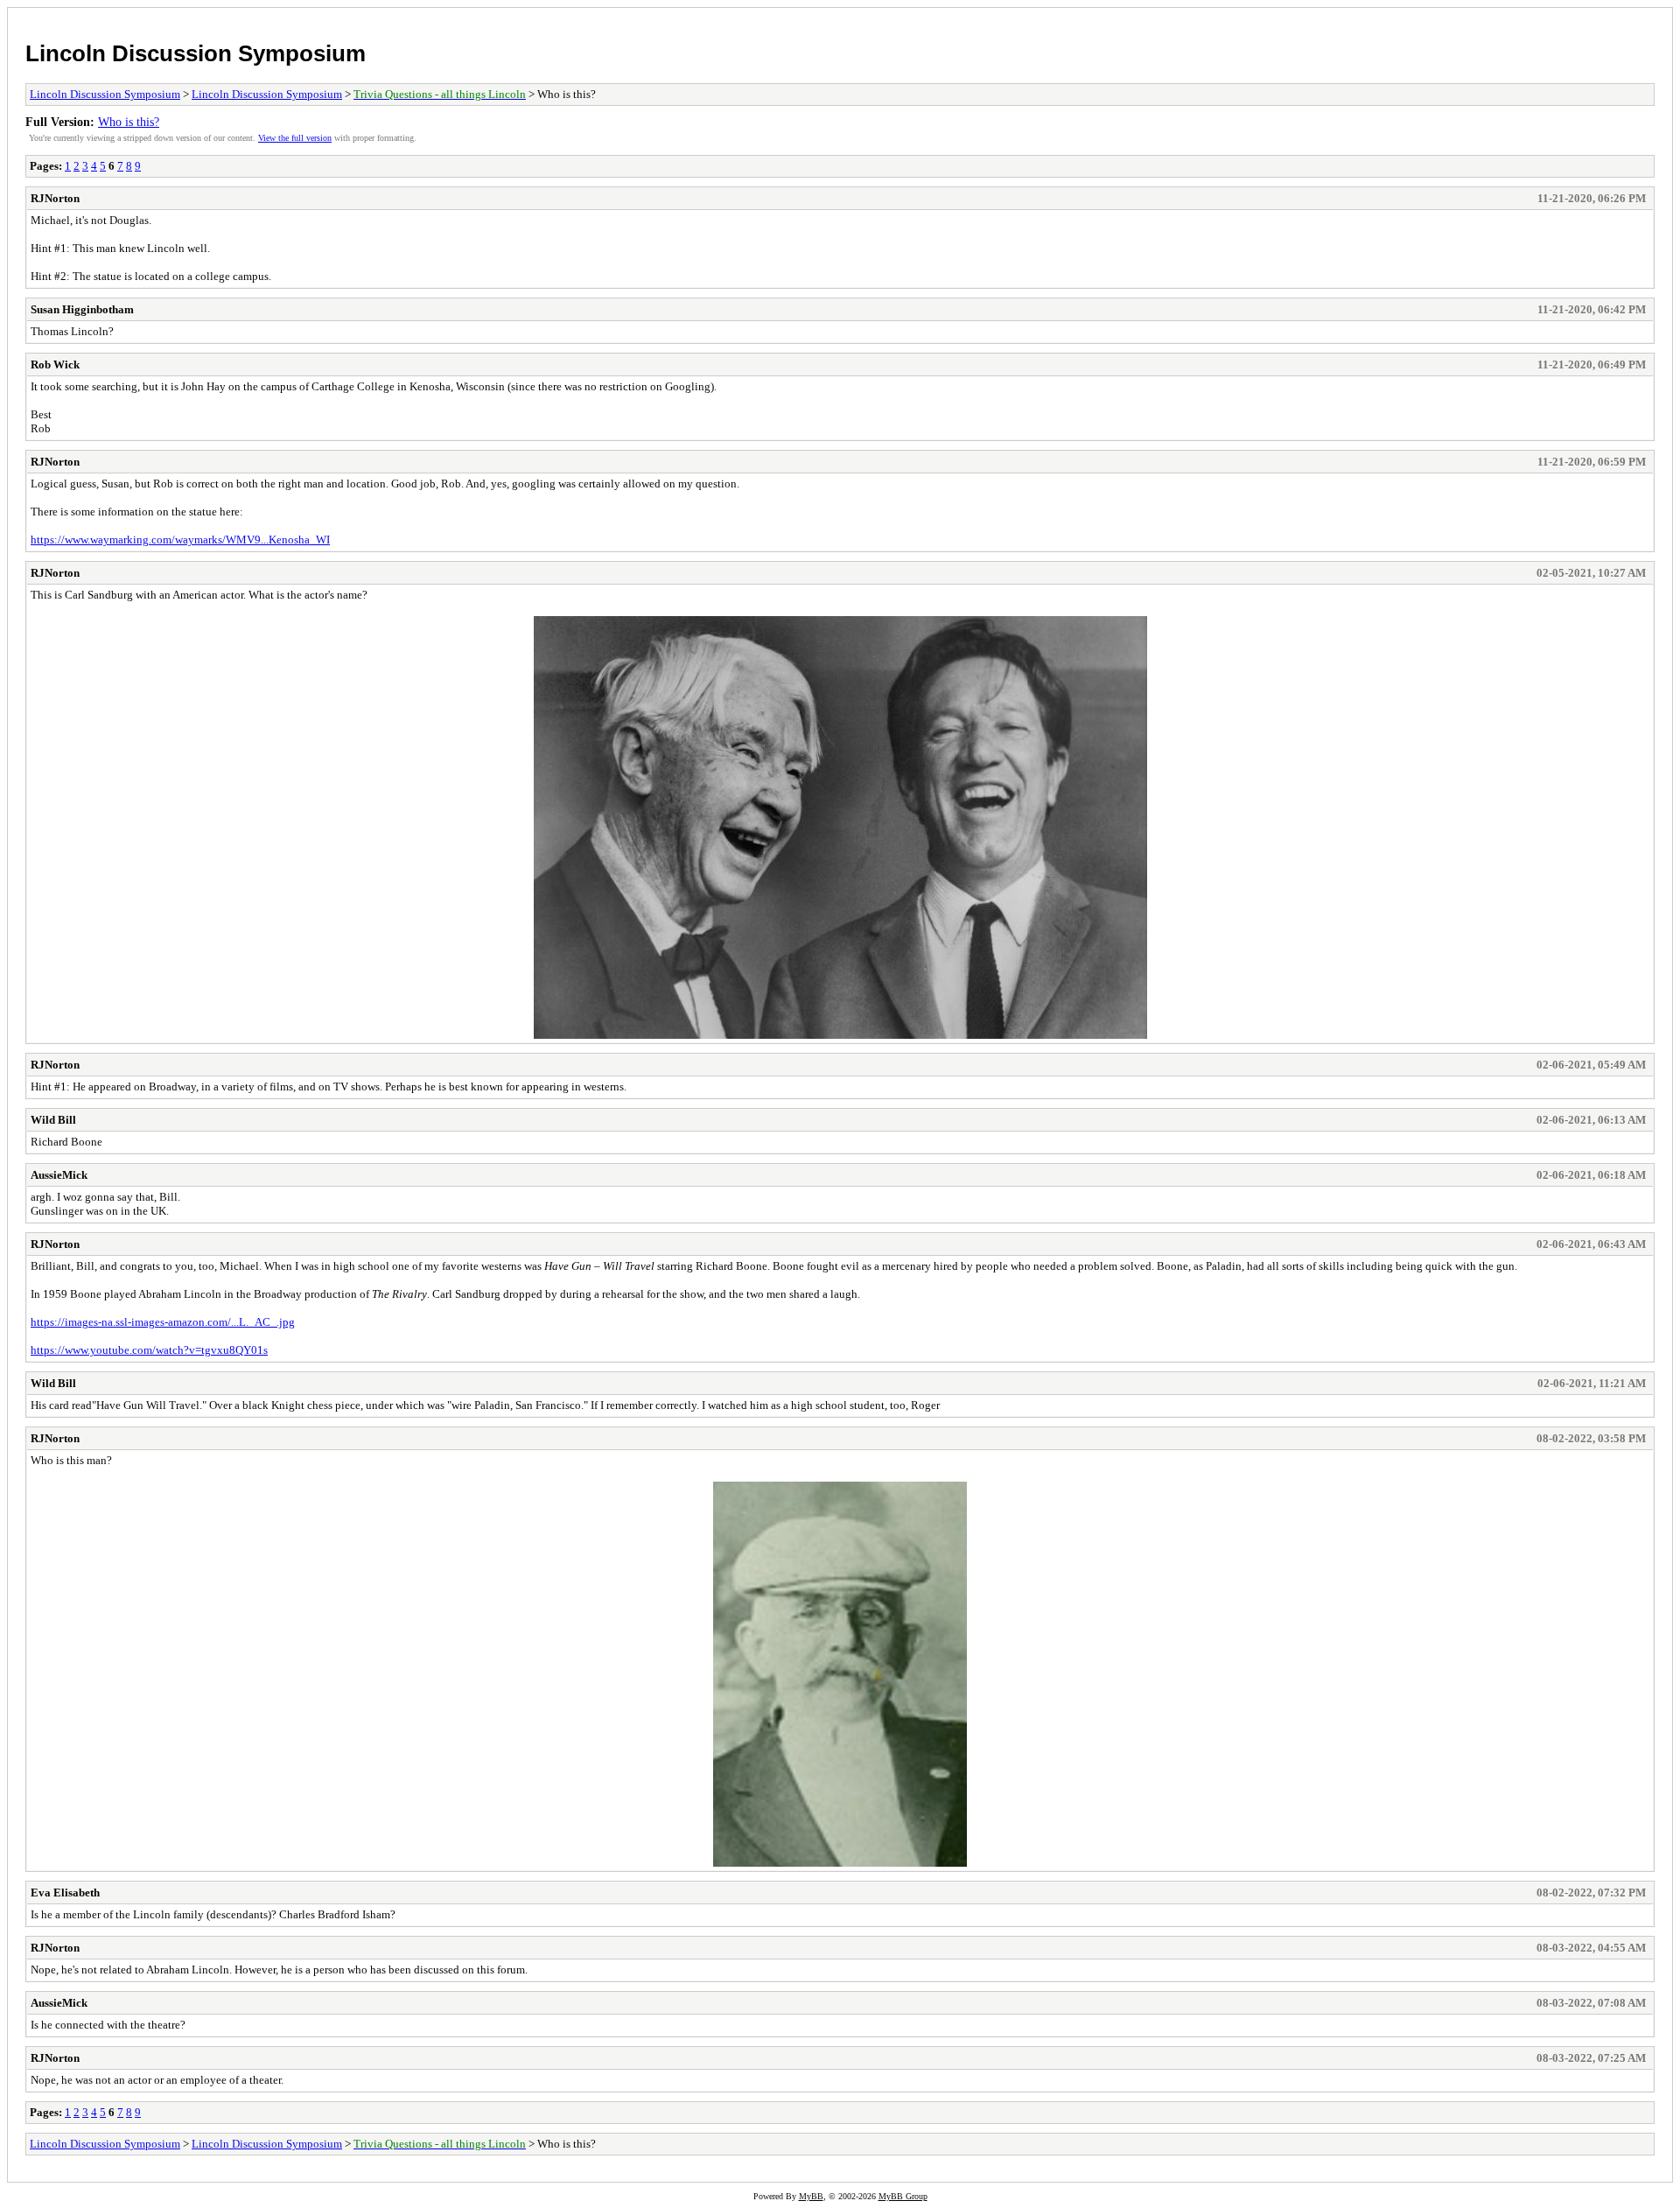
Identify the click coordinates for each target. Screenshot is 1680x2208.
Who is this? (129, 122)
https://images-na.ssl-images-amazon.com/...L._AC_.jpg (163, 1322)
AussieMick (59, 1175)
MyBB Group (903, 2196)
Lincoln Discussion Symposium (196, 53)
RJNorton (55, 198)
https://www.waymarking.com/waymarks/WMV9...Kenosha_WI (180, 540)
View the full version (295, 138)
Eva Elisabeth (65, 1893)
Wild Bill (53, 1120)
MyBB (811, 2196)
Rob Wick (55, 364)
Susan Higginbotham (82, 309)
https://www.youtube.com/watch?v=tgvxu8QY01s (149, 1350)
